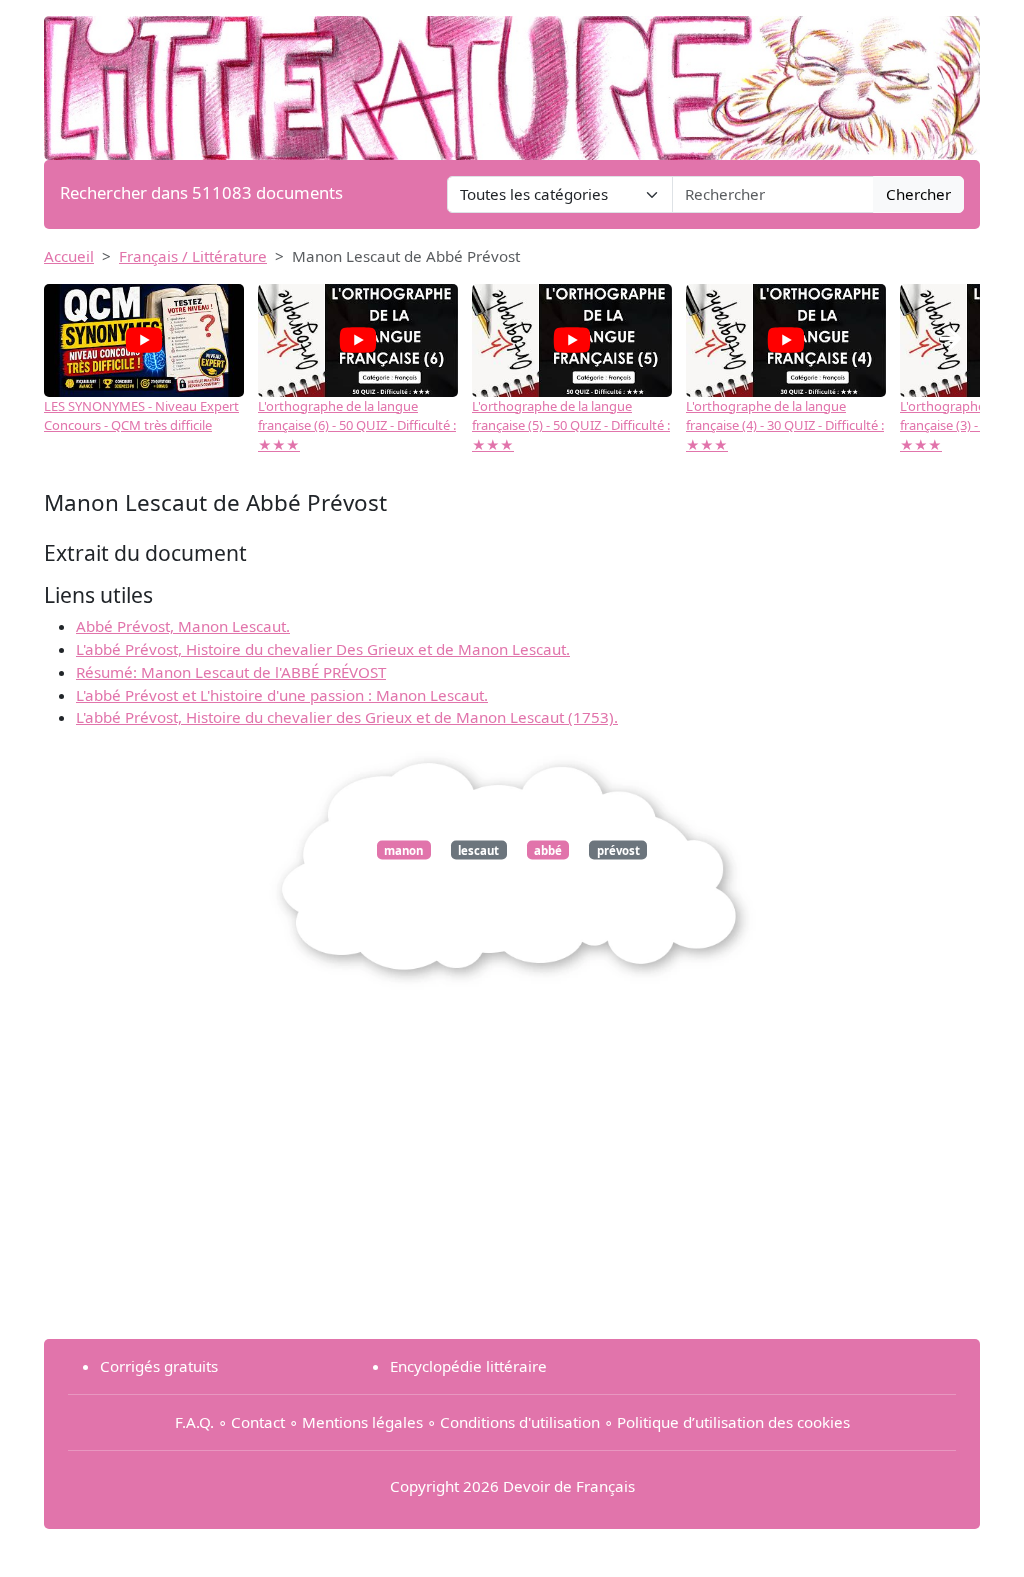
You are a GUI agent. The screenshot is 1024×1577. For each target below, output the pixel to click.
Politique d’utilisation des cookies (733, 1422)
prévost (618, 850)
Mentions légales (362, 1422)
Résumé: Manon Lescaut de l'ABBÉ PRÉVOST (231, 672)
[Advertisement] (512, 1183)
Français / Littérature (193, 256)
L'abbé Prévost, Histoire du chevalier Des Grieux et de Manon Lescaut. (323, 649)
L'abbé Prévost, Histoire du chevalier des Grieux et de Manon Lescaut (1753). (347, 717)
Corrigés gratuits (159, 1366)
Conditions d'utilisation (520, 1422)
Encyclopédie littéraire (468, 1366)
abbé (548, 850)
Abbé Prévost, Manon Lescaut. (183, 626)
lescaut (478, 850)
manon (403, 850)
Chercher (918, 194)
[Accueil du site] (512, 78)
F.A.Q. (194, 1422)
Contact (258, 1422)
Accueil (69, 256)
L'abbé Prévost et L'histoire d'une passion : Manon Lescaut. (282, 695)
